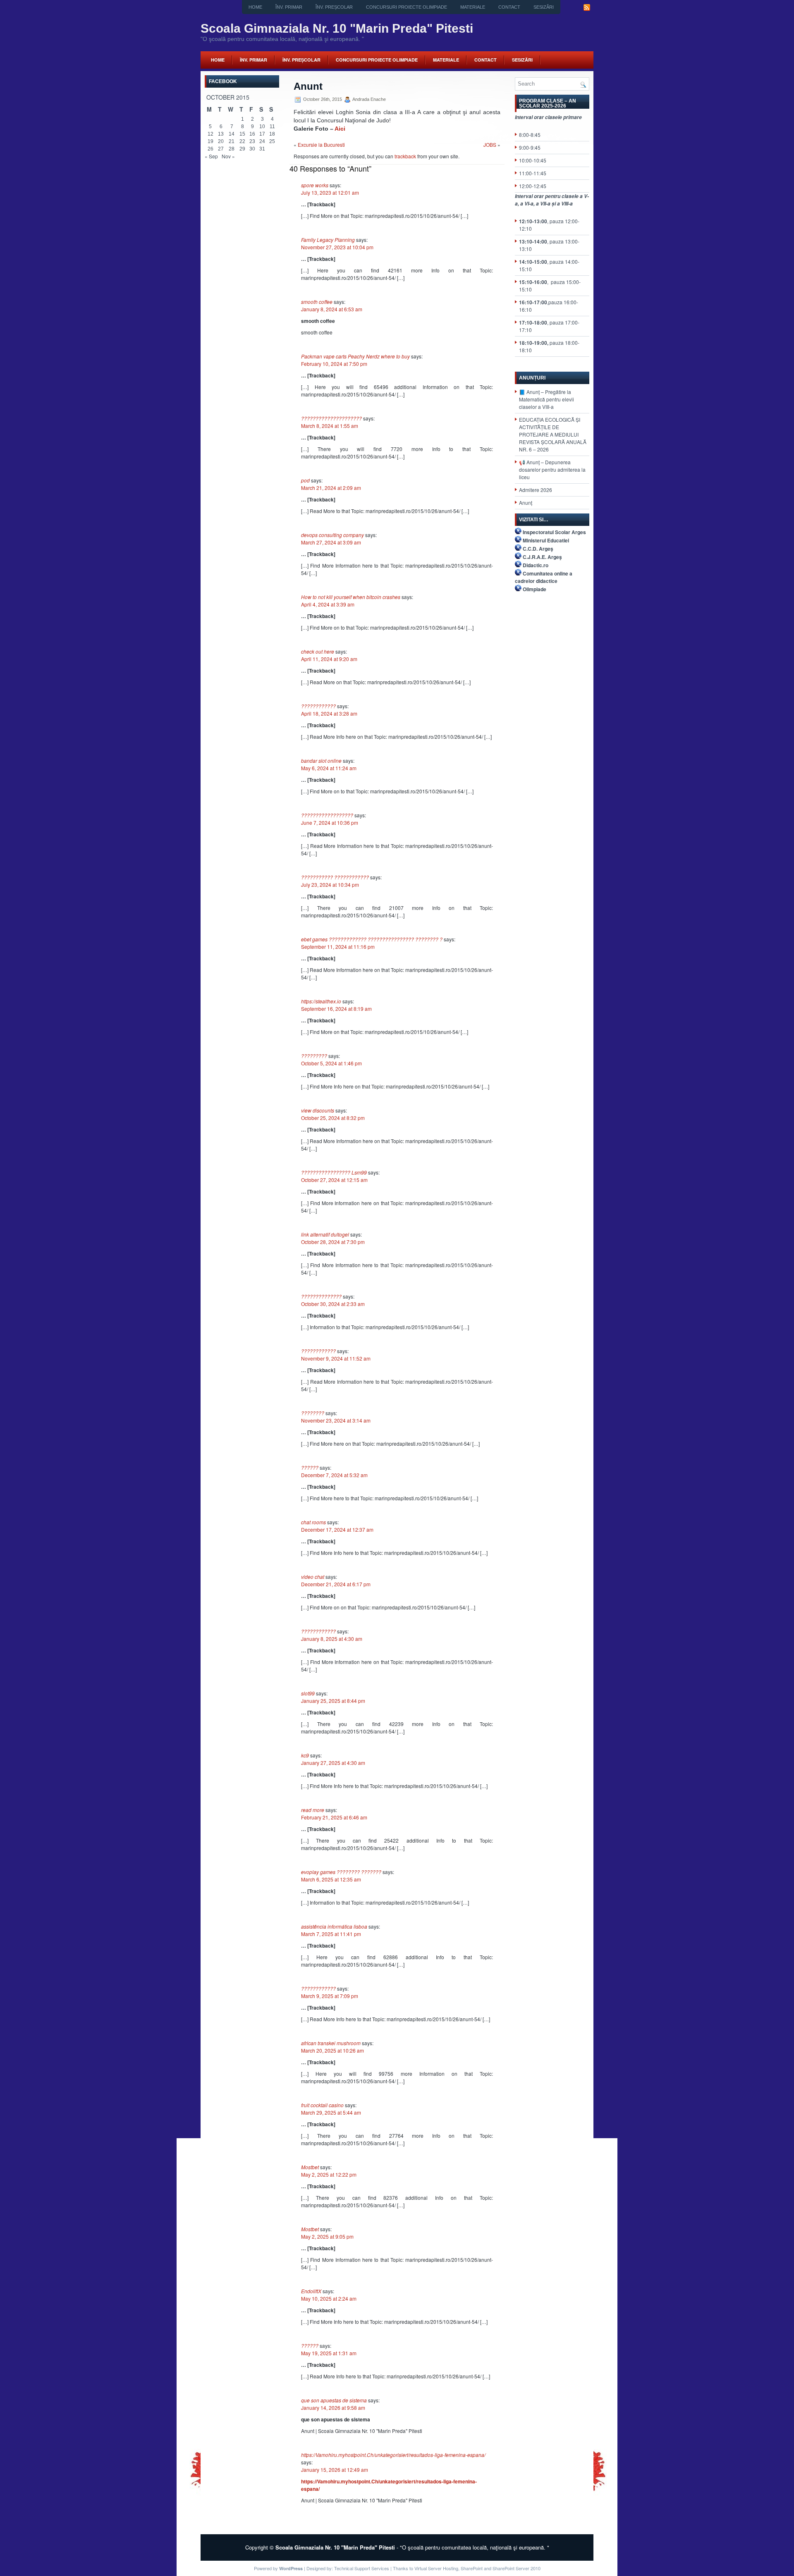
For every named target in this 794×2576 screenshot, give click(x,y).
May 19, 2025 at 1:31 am (329, 2353)
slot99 (308, 1693)
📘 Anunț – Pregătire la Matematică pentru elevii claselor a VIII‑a (546, 399)
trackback (405, 156)
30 (252, 149)
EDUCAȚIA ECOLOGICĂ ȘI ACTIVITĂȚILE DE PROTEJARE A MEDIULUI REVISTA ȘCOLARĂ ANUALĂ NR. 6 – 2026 (553, 434)
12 (210, 134)
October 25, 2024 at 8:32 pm (333, 1118)
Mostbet (310, 2167)
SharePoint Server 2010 (517, 2568)
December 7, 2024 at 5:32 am (334, 1475)
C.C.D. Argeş (538, 549)
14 (232, 134)
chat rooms (313, 1522)
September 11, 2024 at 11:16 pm (338, 947)
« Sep (211, 156)
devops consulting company (332, 535)
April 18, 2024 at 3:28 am (329, 713)
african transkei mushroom (331, 2043)
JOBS (490, 144)
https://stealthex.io (321, 1001)
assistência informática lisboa (334, 1926)
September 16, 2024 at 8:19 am (336, 1009)
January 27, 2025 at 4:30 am (333, 1763)
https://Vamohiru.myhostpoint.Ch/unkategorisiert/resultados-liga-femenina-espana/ (393, 2455)
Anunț (526, 503)
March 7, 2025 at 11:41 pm (331, 1934)
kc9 (305, 1755)
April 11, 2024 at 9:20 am (329, 659)
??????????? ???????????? (335, 877)
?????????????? (321, 1296)
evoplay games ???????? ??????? (341, 1872)
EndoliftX (311, 2291)
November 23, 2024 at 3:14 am (336, 1420)
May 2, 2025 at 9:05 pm (327, 2236)
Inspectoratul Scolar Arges (554, 532)
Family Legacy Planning (328, 240)
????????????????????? (331, 418)
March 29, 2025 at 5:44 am (331, 2112)
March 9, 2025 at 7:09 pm (330, 1996)
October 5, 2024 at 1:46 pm (331, 1063)
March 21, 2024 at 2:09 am (331, 488)
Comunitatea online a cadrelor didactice (544, 577)
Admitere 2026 (536, 490)
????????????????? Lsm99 (334, 1172)
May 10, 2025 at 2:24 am (329, 2298)
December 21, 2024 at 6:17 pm (336, 1584)
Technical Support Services (362, 2568)
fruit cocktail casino (322, 2105)
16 (252, 134)
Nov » (228, 156)
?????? (310, 1467)
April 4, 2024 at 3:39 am (328, 604)
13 (221, 134)
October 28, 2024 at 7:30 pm (333, 1242)
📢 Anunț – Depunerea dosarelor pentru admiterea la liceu (552, 469)
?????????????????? (327, 815)
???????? (313, 1413)
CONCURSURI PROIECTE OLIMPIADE (407, 7)
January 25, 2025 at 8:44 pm (333, 1701)
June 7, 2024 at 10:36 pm (330, 822)
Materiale (473, 7)
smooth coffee (317, 302)
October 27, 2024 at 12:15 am (334, 1180)
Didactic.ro (536, 565)
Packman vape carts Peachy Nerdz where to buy (355, 356)
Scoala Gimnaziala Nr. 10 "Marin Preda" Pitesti (337, 28)
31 (262, 149)
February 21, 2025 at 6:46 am (334, 1817)
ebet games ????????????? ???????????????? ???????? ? (372, 939)
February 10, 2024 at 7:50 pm (334, 364)
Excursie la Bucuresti (321, 144)
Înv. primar (289, 7)
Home (255, 7)
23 (252, 141)
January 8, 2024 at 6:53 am (332, 309)
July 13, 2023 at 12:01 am (330, 192)
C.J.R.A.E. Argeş (542, 557)
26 (210, 149)
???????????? (318, 706)
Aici (340, 129)
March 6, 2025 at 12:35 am (331, 1879)
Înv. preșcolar (334, 7)
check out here (318, 651)
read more (313, 1810)
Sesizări (544, 7)
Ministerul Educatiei (546, 540)
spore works (315, 185)
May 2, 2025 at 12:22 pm (329, 2174)
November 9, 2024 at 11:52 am (336, 1358)
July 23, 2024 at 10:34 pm (330, 885)
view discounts (318, 1110)
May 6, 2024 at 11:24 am (329, 768)
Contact (509, 7)
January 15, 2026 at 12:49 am (335, 2470)
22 (242, 141)
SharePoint (472, 2568)
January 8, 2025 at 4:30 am (332, 1639)
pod (305, 480)
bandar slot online (321, 760)
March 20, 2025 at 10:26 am (332, 2050)
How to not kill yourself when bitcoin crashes (351, 597)
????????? (314, 1056)
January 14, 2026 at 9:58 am (333, 2408)
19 (210, 141)
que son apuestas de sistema (334, 2400)
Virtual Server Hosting (436, 2568)
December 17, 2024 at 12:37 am (337, 1529)
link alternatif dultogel (325, 1234)
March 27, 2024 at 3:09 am (331, 542)
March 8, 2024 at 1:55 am (330, 426)
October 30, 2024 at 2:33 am (333, 1304)
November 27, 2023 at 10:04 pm (337, 247)
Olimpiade (535, 589)
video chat (313, 1577)
